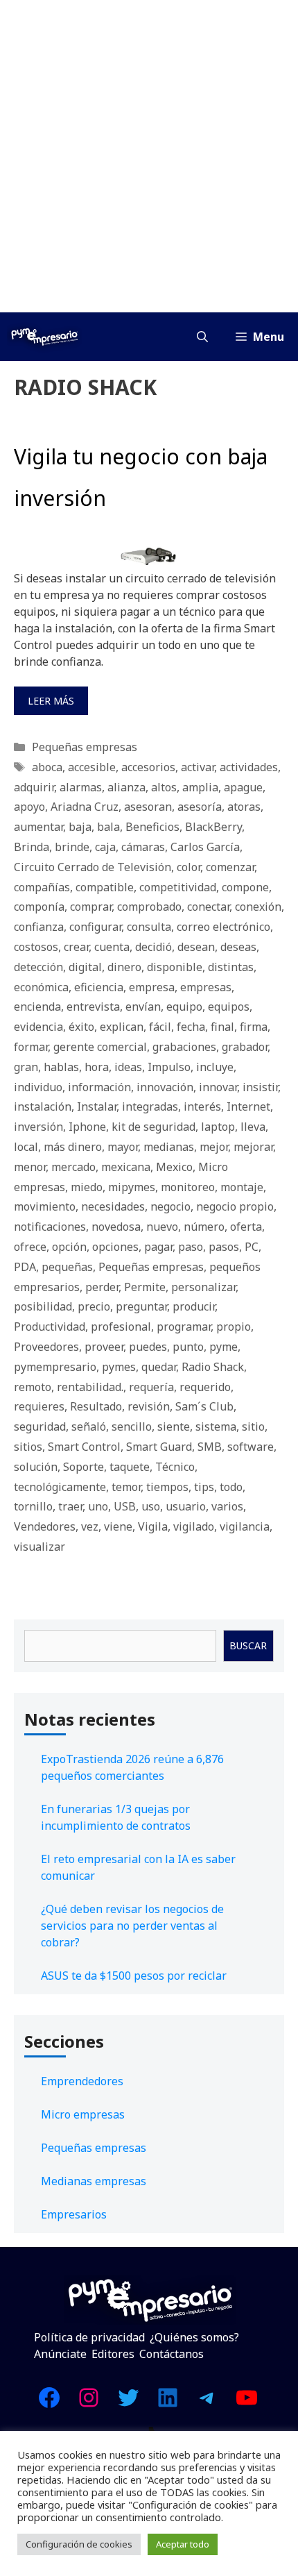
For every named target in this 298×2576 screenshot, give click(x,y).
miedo (87, 1187)
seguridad (40, 1426)
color (189, 867)
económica (41, 987)
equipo (184, 1007)
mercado (73, 1167)
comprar (91, 907)
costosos (36, 947)
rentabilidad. (90, 1387)
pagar (158, 1247)
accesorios (148, 767)
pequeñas (67, 1267)
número (204, 1227)
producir (194, 1306)
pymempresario (55, 1367)
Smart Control (84, 1447)
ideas (128, 1067)
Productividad (50, 1327)
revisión (149, 1406)
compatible (105, 887)
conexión (258, 907)
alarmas (81, 787)
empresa (152, 987)
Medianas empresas (94, 2181)
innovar (218, 1087)
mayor (123, 1147)
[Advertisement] (149, 156)
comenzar (230, 867)
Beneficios (152, 827)
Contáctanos (172, 2354)
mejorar (253, 1147)
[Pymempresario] (44, 337)
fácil (160, 1027)
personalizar (203, 1287)
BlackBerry (213, 827)
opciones (115, 1247)
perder (102, 1287)
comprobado (149, 907)
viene (118, 1526)
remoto (33, 1387)
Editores (113, 2354)
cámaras (143, 847)
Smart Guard (159, 1447)
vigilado (194, 1526)
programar (184, 1327)
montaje (242, 1187)
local (26, 1147)
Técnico (175, 1467)
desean (196, 947)
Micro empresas (83, 2114)
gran (26, 1067)
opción (69, 1247)
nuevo (162, 1227)
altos (164, 787)
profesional (121, 1327)
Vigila (153, 1526)
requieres (39, 1406)
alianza (126, 787)
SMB (210, 1447)
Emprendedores (82, 2081)
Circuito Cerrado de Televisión (93, 867)
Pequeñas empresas (85, 747)
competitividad (178, 887)
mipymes (132, 1187)
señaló (89, 1426)
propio (234, 1327)
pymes (119, 1367)
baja (80, 827)
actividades (249, 767)
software (251, 1447)
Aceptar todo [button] (183, 2544)
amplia (200, 787)
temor (126, 1487)
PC (252, 1247)
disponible (175, 967)
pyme (223, 1347)
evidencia (38, 1027)
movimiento (45, 1206)
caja (105, 847)
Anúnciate (60, 2354)
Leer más (51, 701)
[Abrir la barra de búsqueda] (202, 337)
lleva (253, 1127)
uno (98, 1506)
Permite (145, 1287)
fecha (191, 1027)
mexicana (126, 1167)
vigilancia (245, 1526)
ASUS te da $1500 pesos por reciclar (134, 1976)
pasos (224, 1247)
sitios (28, 1447)
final (222, 1027)
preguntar (141, 1306)
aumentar (38, 827)
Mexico (174, 1167)
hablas (61, 1067)
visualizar (40, 1547)
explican (122, 1027)
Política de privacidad (89, 2337)
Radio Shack (213, 1367)
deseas (238, 947)
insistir (260, 1087)
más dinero (73, 1147)
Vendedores (45, 1526)
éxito (81, 1027)
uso (151, 1506)
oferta (246, 1227)
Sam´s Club (204, 1406)
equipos (229, 1007)
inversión (38, 1127)
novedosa (116, 1227)
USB (125, 1506)
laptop (218, 1127)
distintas (231, 967)
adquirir (34, 787)
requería (151, 1387)
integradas (150, 1106)
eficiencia (99, 987)
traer (70, 1506)
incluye (215, 1067)
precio (94, 1306)
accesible (92, 767)
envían (143, 1007)
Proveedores (46, 1347)
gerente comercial (100, 1047)
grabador (245, 1047)
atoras (244, 807)
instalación (43, 1106)
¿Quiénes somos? (194, 2337)
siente (174, 1426)
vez (90, 1526)
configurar (95, 927)
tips (204, 1487)
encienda (37, 1007)
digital (85, 967)
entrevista (93, 1007)
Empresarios (74, 2214)
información (99, 1087)
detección (38, 967)
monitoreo (188, 1187)
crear (76, 947)
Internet (248, 1106)
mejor (214, 1147)
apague (243, 787)
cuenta (112, 947)
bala (108, 827)
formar (31, 1047)
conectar (208, 907)
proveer (104, 1347)
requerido (205, 1387)
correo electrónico (223, 927)
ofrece (30, 1247)
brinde (72, 847)
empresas (206, 987)
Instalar (97, 1106)
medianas (169, 1147)
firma (254, 1027)
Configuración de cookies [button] (79, 2544)
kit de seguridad (154, 1127)
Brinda (32, 847)
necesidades (113, 1206)
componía (39, 907)
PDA (25, 1267)
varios (227, 1506)
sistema (216, 1426)
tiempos (167, 1487)
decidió (154, 947)
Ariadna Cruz (85, 807)
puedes (148, 1347)
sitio (253, 1426)
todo (231, 1487)
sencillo (132, 1426)
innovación (165, 1087)
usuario (186, 1506)
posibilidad (43, 1306)
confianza (39, 927)
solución (36, 1467)
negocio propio (235, 1206)
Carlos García (205, 847)
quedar (159, 1367)
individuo (38, 1087)
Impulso (169, 1067)
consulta (149, 927)
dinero (124, 967)
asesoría (200, 807)
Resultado (96, 1406)
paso (191, 1247)
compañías (42, 887)
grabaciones (184, 1047)
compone (245, 887)
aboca (47, 767)
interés (202, 1106)
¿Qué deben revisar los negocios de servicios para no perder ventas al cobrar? (132, 1926)
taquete (130, 1467)
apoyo (29, 807)
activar (198, 767)
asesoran (148, 807)
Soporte (84, 1467)
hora (97, 1067)
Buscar (248, 1645)
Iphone (87, 1127)
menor (30, 1167)
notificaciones (50, 1227)
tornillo (33, 1506)
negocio (170, 1206)
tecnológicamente (60, 1487)
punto (188, 1347)
